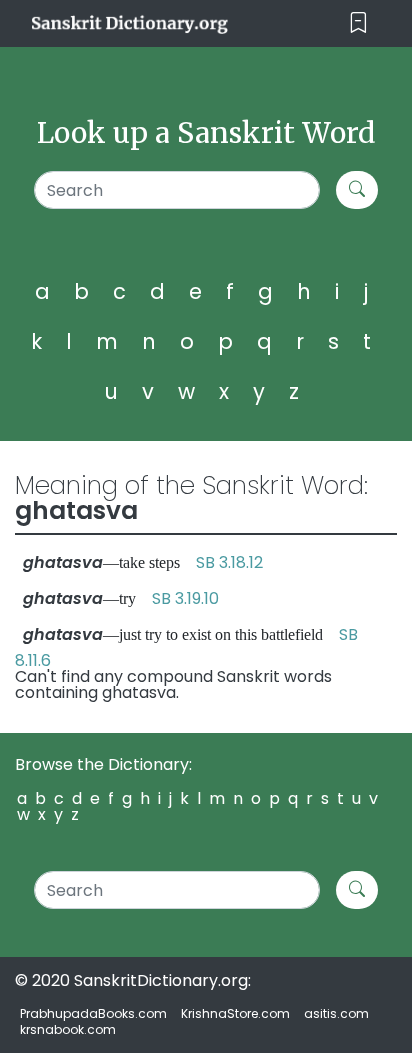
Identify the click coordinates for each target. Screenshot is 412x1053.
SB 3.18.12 (229, 562)
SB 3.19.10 (185, 598)
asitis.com (336, 1013)
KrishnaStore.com (235, 1013)
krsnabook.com (68, 1029)
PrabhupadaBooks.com (93, 1013)
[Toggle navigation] (358, 23)
